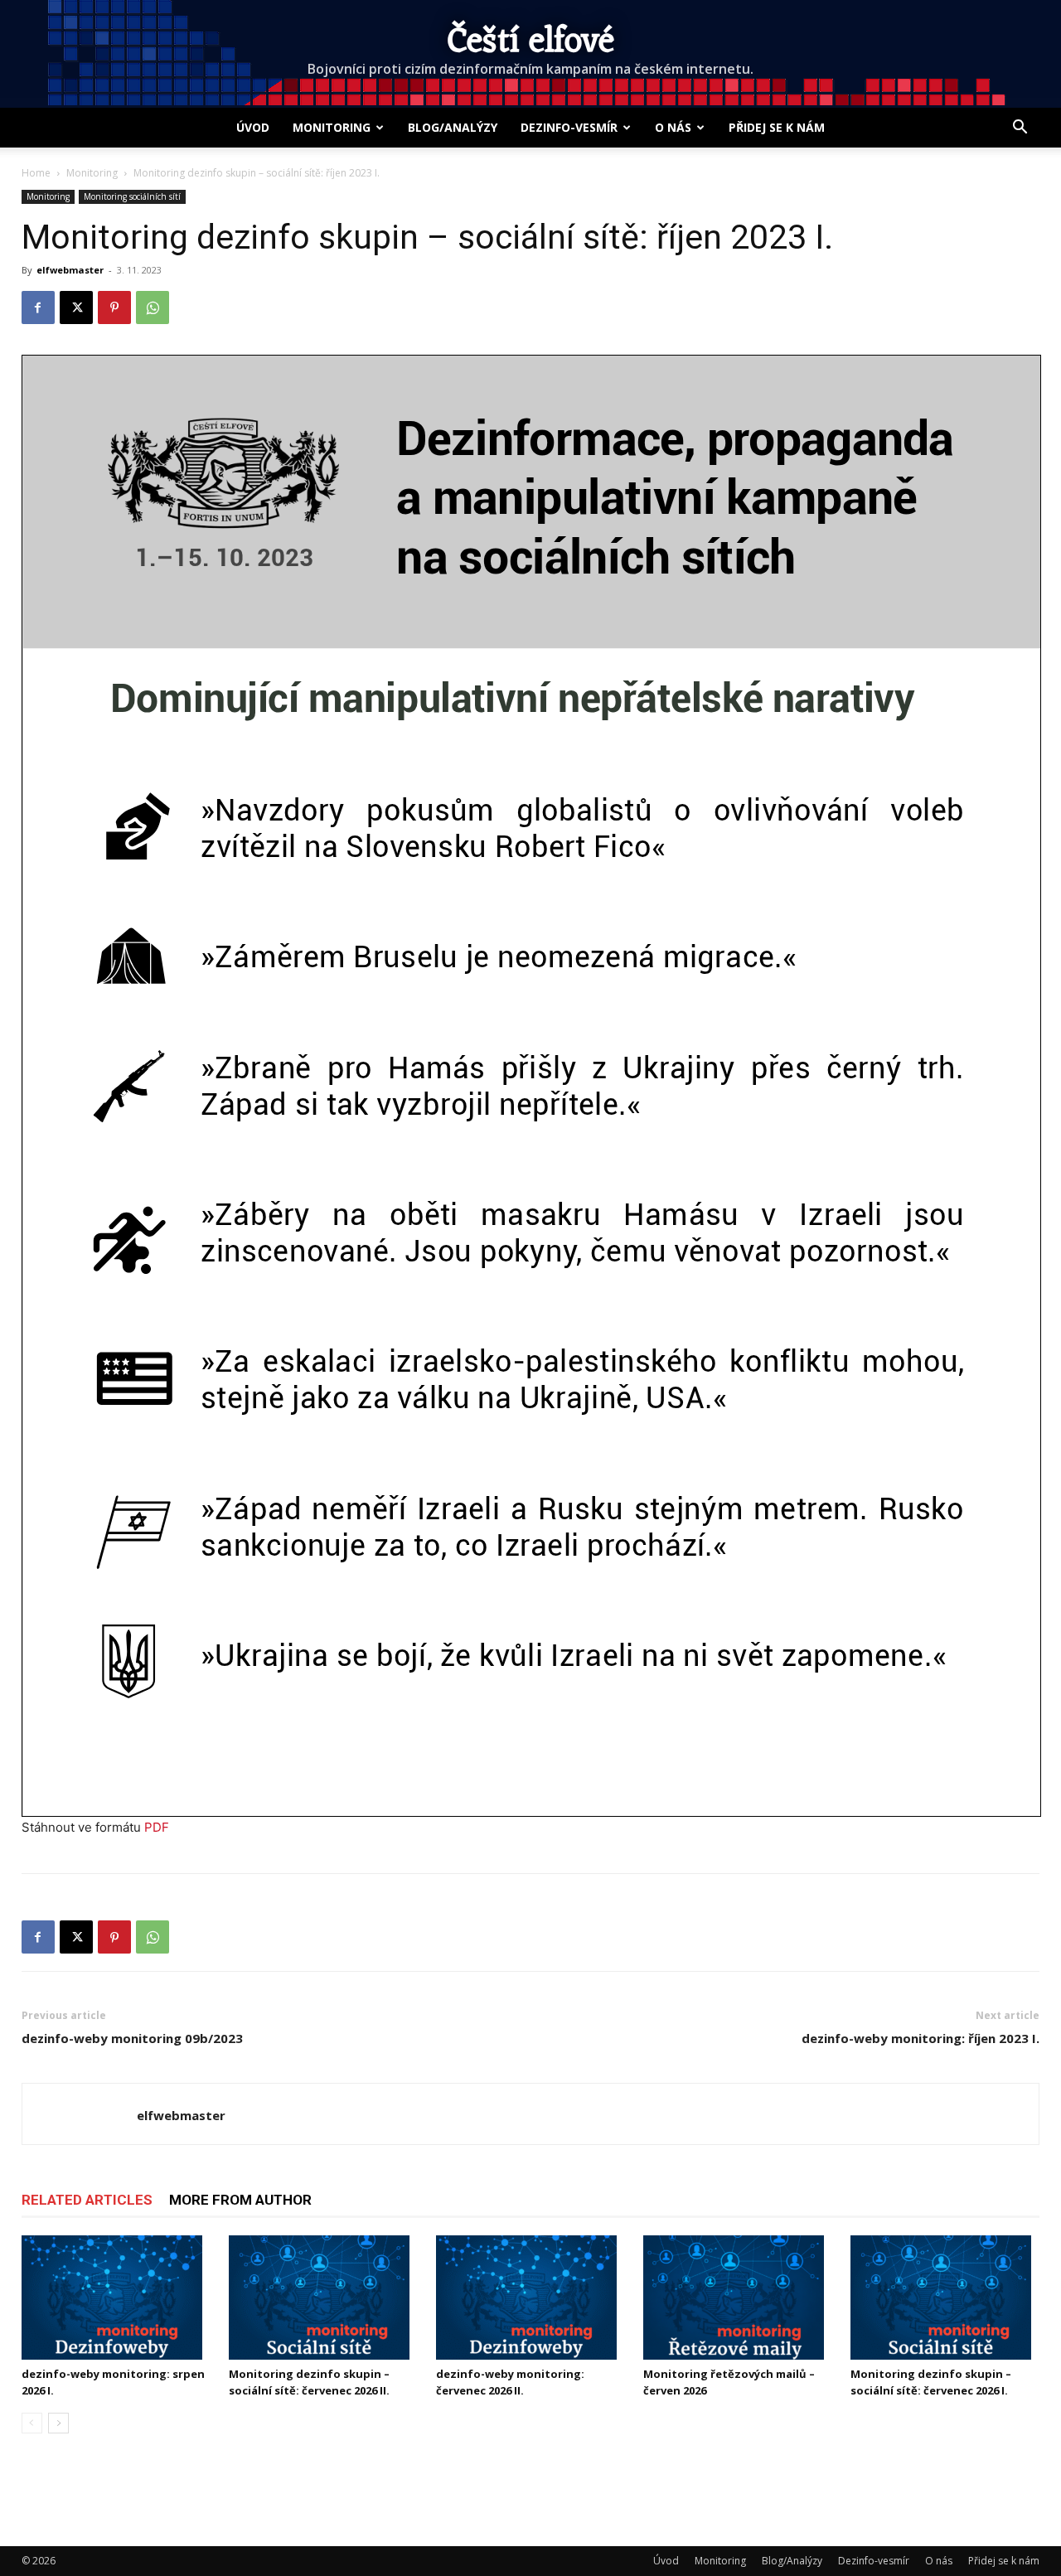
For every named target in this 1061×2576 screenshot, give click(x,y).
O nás (673, 127)
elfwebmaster (70, 270)
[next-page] (58, 2423)
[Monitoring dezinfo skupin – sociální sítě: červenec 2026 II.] (323, 2298)
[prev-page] (32, 2423)
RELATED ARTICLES (87, 2200)
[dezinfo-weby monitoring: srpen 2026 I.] (116, 2298)
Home (36, 173)
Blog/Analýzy (453, 127)
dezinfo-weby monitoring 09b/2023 (132, 2038)
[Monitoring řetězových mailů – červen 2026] (738, 2298)
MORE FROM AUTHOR (240, 2200)
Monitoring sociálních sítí (132, 196)
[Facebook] (38, 307)
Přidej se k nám (777, 127)
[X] (76, 307)
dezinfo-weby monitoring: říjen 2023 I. (921, 2038)
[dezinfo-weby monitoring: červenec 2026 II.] (530, 2298)
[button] (1020, 129)
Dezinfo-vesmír (569, 127)
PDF (157, 1827)
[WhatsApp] (153, 307)
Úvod (253, 127)
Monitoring (332, 127)
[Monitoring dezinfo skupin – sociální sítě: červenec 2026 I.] (945, 2298)
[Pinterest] (114, 307)
